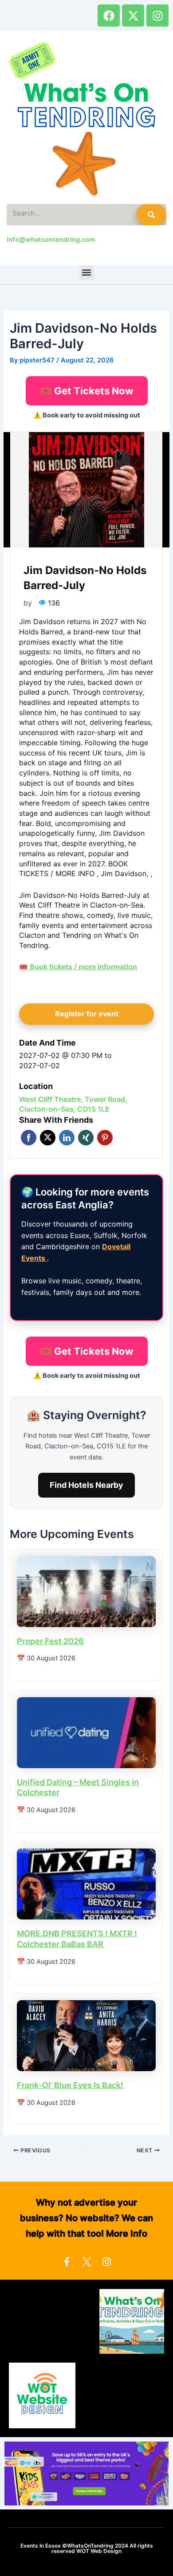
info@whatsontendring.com (51, 240)
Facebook (29, 1138)
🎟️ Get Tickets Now (87, 391)
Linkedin (67, 1138)
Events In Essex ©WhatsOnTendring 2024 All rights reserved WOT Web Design (87, 2548)
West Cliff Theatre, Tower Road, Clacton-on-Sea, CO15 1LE (73, 1104)
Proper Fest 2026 (50, 1641)
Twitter (48, 1138)
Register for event (87, 1014)
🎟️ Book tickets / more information (78, 967)
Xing (86, 1138)
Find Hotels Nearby (86, 1485)
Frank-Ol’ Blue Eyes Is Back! (70, 2085)
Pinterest (105, 1138)
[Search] (151, 215)
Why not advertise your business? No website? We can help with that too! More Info (86, 2218)
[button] (87, 273)
